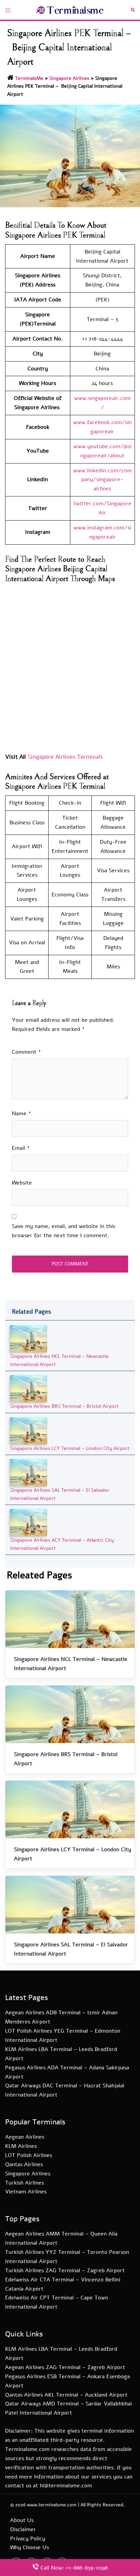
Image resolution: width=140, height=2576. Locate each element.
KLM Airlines (21, 2146)
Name (22, 1114)
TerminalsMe (29, 78)
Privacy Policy (28, 2539)
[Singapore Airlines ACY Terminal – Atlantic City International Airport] (29, 1522)
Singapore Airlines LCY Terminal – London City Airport (70, 1448)
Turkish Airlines (24, 2183)
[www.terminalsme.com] (70, 10)
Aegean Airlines (25, 2137)
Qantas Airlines (24, 2165)
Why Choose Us (30, 2547)
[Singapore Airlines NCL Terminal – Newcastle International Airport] (29, 1339)
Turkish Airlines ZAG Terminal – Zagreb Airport (65, 2271)
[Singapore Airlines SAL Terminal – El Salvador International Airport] (29, 1473)
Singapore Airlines (69, 78)
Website (22, 1183)
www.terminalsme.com (52, 2505)
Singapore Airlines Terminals (65, 757)
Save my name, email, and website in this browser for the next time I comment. (64, 1231)
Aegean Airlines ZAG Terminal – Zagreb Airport (65, 2367)
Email (21, 1148)
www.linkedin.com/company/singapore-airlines (102, 480)
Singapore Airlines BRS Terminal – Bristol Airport (64, 1406)
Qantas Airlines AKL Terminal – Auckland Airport (66, 2395)
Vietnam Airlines (26, 2192)
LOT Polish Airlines (29, 2155)
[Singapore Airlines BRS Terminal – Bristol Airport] (29, 1389)
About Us (22, 2520)
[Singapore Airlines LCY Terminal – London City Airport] (29, 1430)
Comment (27, 1052)
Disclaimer (23, 2529)
